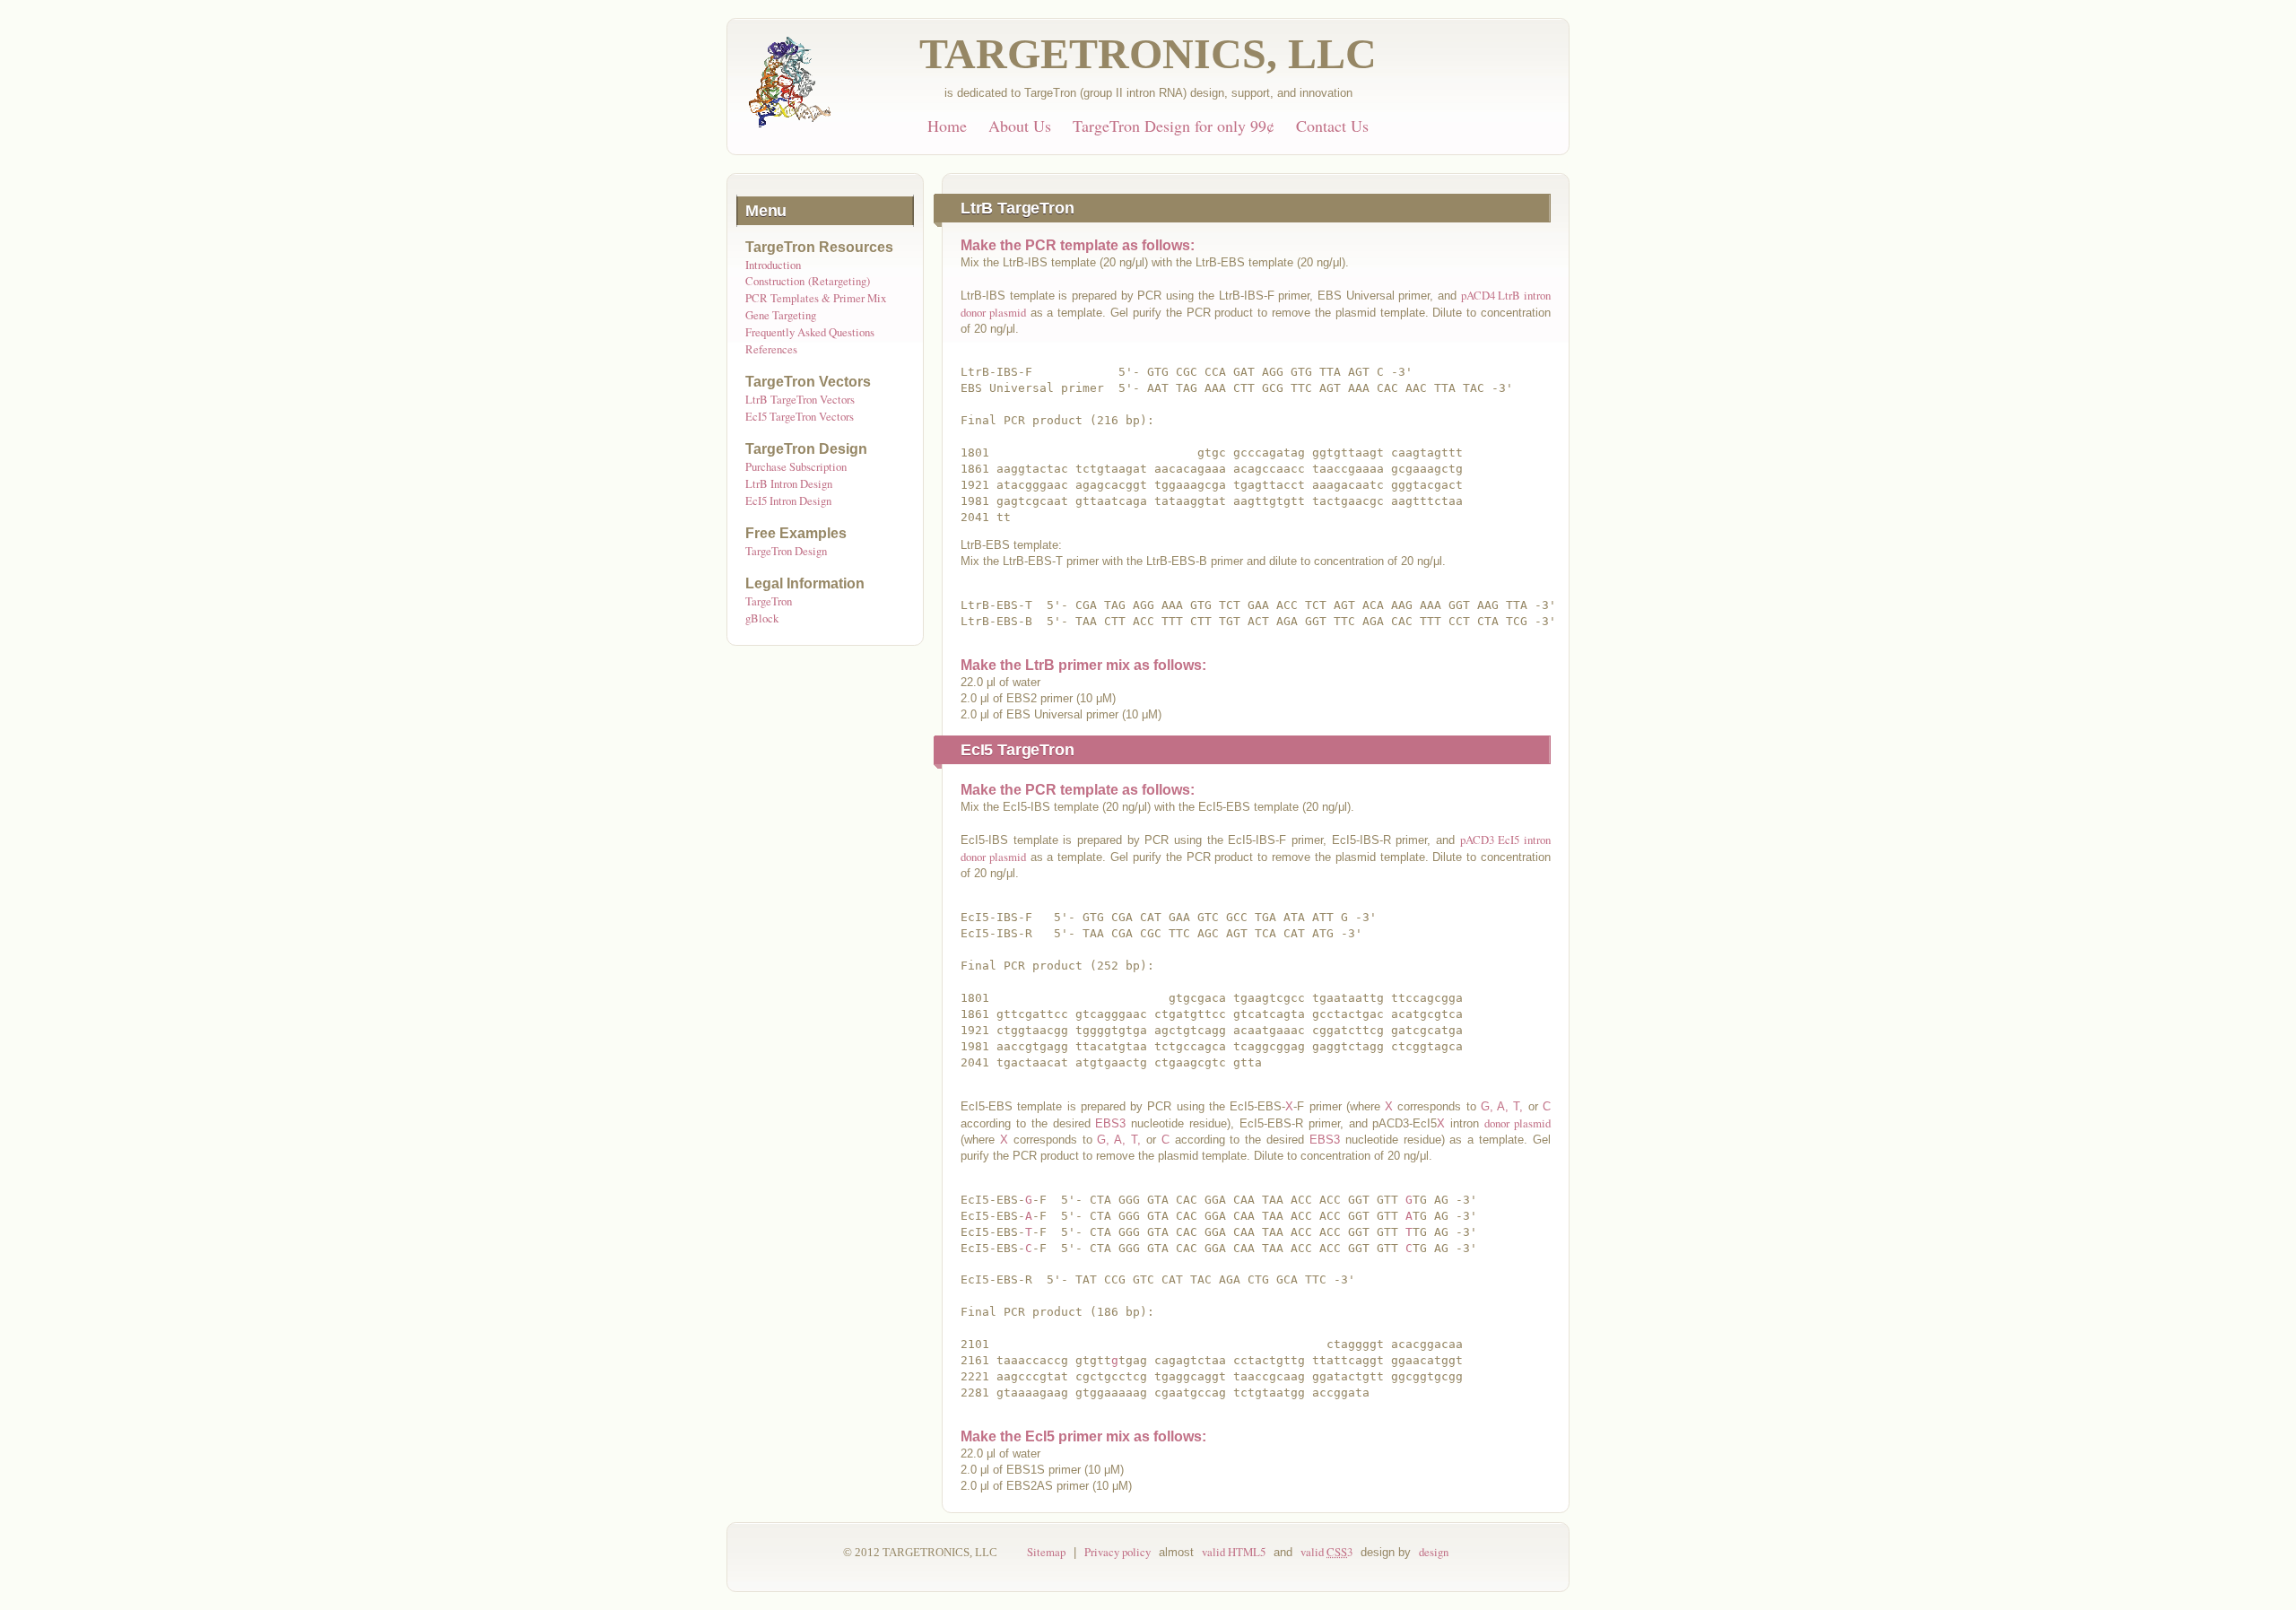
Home (947, 126)
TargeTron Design (786, 551)
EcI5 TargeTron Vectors (800, 416)
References (771, 349)
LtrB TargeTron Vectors (800, 399)
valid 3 (1326, 1552)
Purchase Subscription (796, 466)
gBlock (762, 618)
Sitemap (1046, 1552)
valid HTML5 (1234, 1552)
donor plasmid (1518, 1123)
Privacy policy (1118, 1552)
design (1434, 1552)
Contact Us (1332, 126)
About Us (1020, 126)
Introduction (773, 265)
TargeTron (769, 601)
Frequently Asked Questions (810, 332)
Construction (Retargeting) (808, 281)
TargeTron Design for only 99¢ (1174, 126)
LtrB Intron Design (789, 483)
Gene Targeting (781, 315)
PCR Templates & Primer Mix (816, 298)
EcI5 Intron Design (788, 500)
